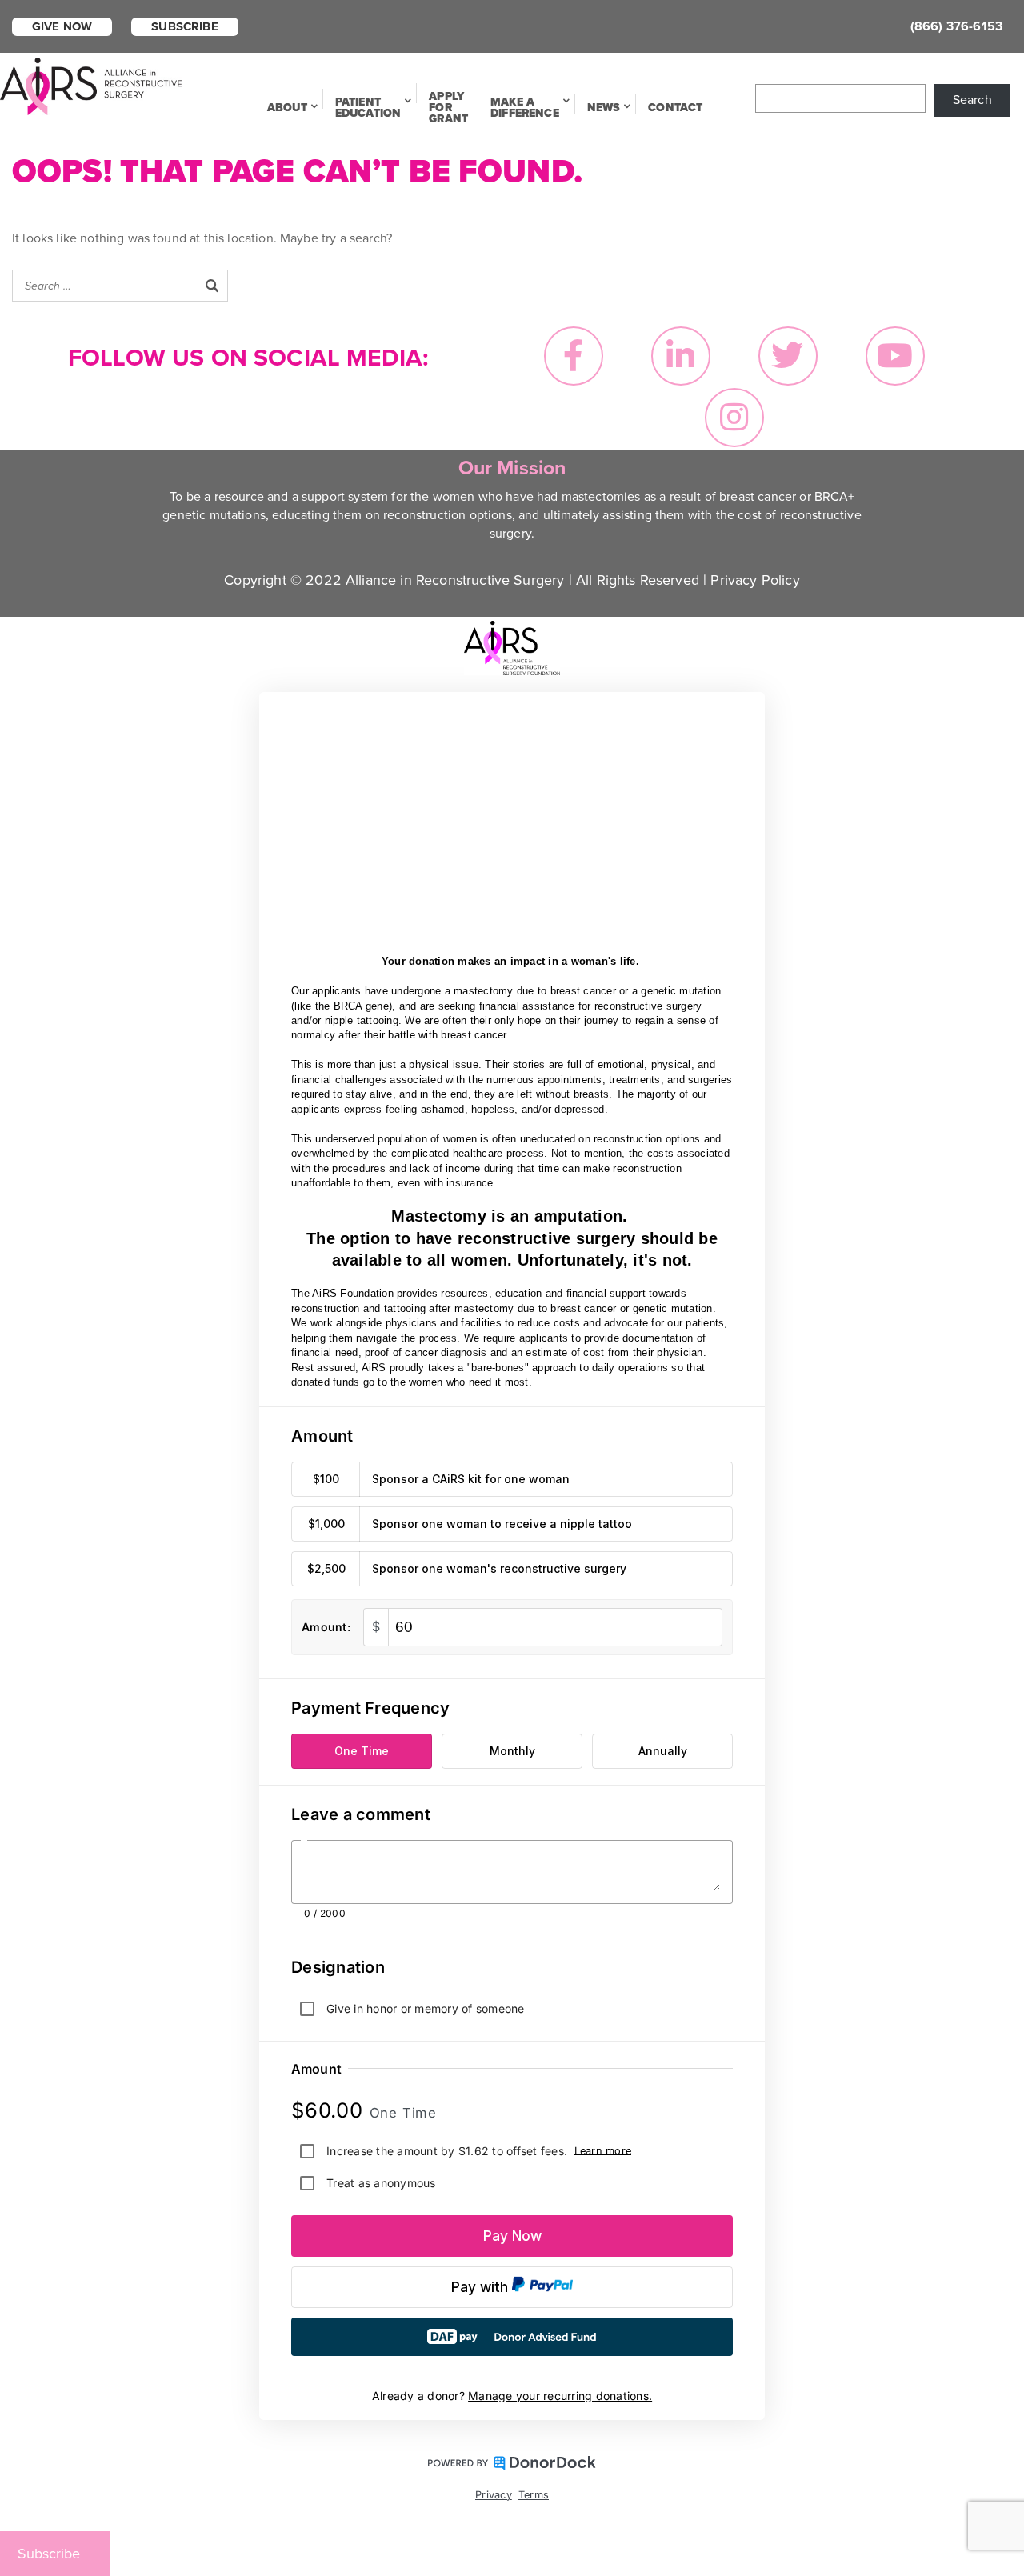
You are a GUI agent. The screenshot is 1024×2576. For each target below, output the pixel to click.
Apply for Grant (448, 108)
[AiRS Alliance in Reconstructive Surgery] (92, 85)
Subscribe (184, 26)
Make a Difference (525, 108)
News (604, 108)
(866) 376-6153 (956, 26)
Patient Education (368, 108)
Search (972, 100)
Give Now (62, 26)
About (287, 108)
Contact (675, 108)
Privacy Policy (755, 580)
